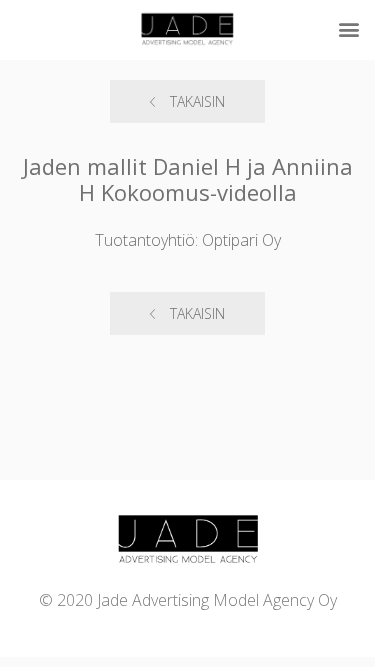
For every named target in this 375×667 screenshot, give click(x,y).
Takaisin (197, 101)
